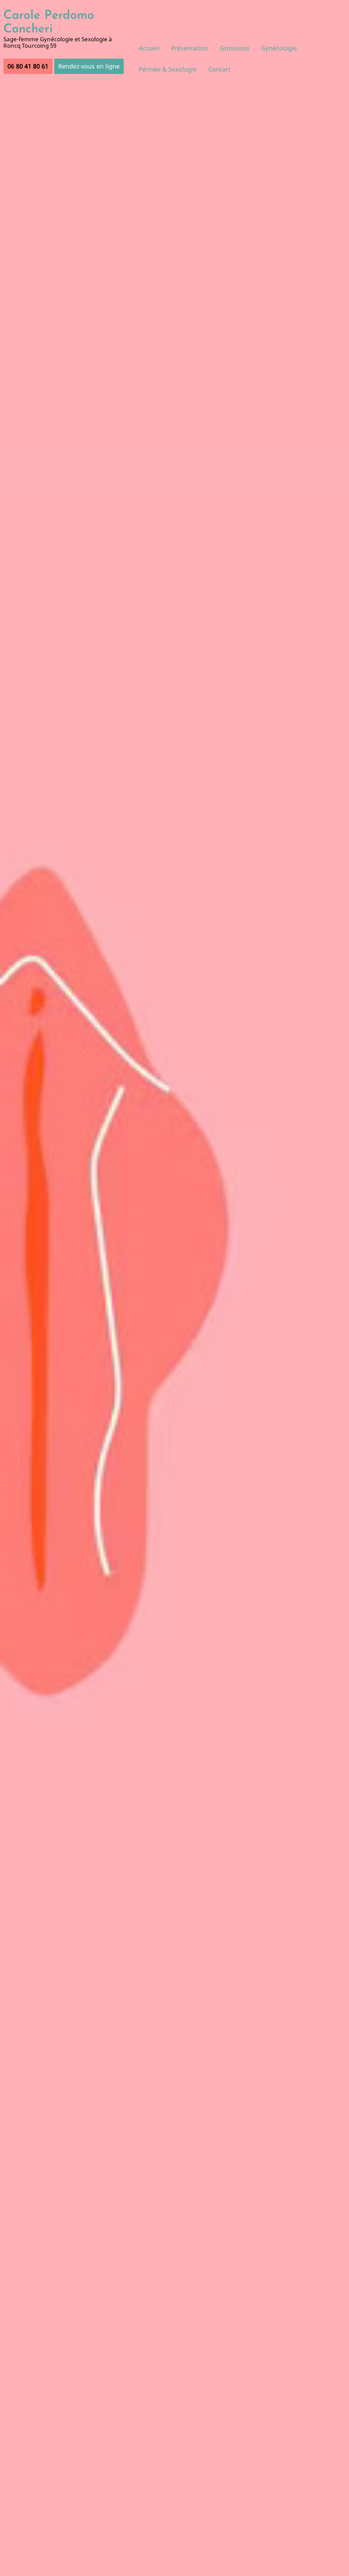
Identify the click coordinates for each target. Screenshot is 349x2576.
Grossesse (235, 48)
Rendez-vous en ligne (89, 66)
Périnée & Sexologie (168, 69)
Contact (219, 69)
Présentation (190, 48)
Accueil (149, 48)
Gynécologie (279, 48)
